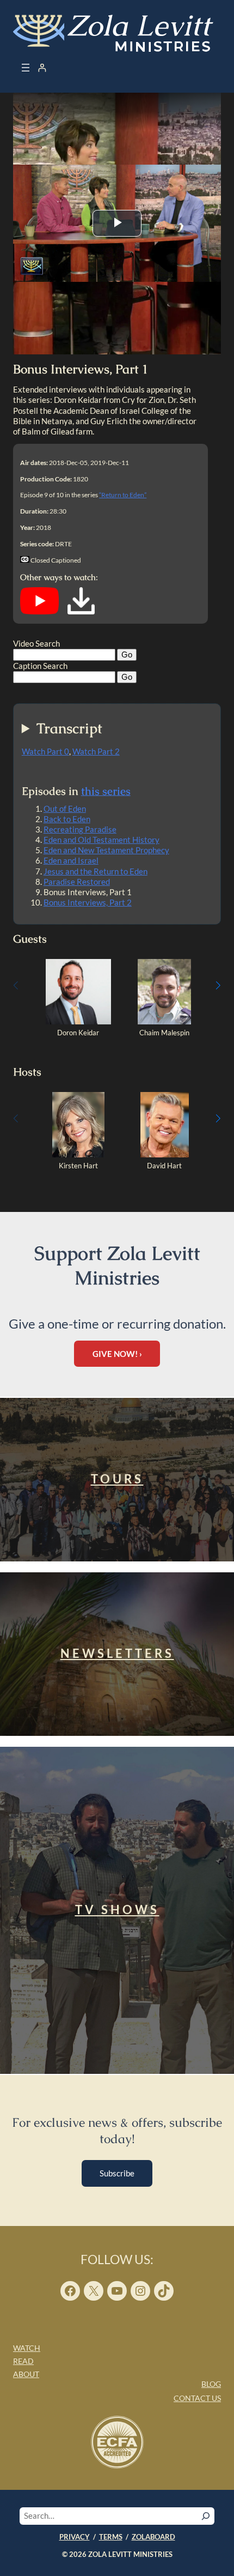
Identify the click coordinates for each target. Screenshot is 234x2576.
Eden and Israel (71, 860)
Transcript (69, 729)
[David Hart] (165, 1155)
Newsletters (117, 1653)
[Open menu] (26, 68)
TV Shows (117, 1910)
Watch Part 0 (45, 751)
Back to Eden (67, 819)
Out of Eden (65, 809)
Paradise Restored (77, 882)
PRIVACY (75, 2537)
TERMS (111, 2537)
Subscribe (117, 2173)
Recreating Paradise (80, 829)
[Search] (206, 2516)
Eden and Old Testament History (101, 840)
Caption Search (40, 666)
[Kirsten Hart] (78, 1155)
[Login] (42, 68)
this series (106, 791)
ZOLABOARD (153, 2537)
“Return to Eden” (123, 495)
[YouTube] (39, 612)
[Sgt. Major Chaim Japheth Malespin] (164, 1022)
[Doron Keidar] (78, 1022)
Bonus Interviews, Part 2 (88, 902)
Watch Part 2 (96, 751)
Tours (117, 1479)
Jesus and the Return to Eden (96, 871)
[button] (218, 985)
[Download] (81, 612)
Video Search (36, 643)
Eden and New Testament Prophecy (106, 850)
